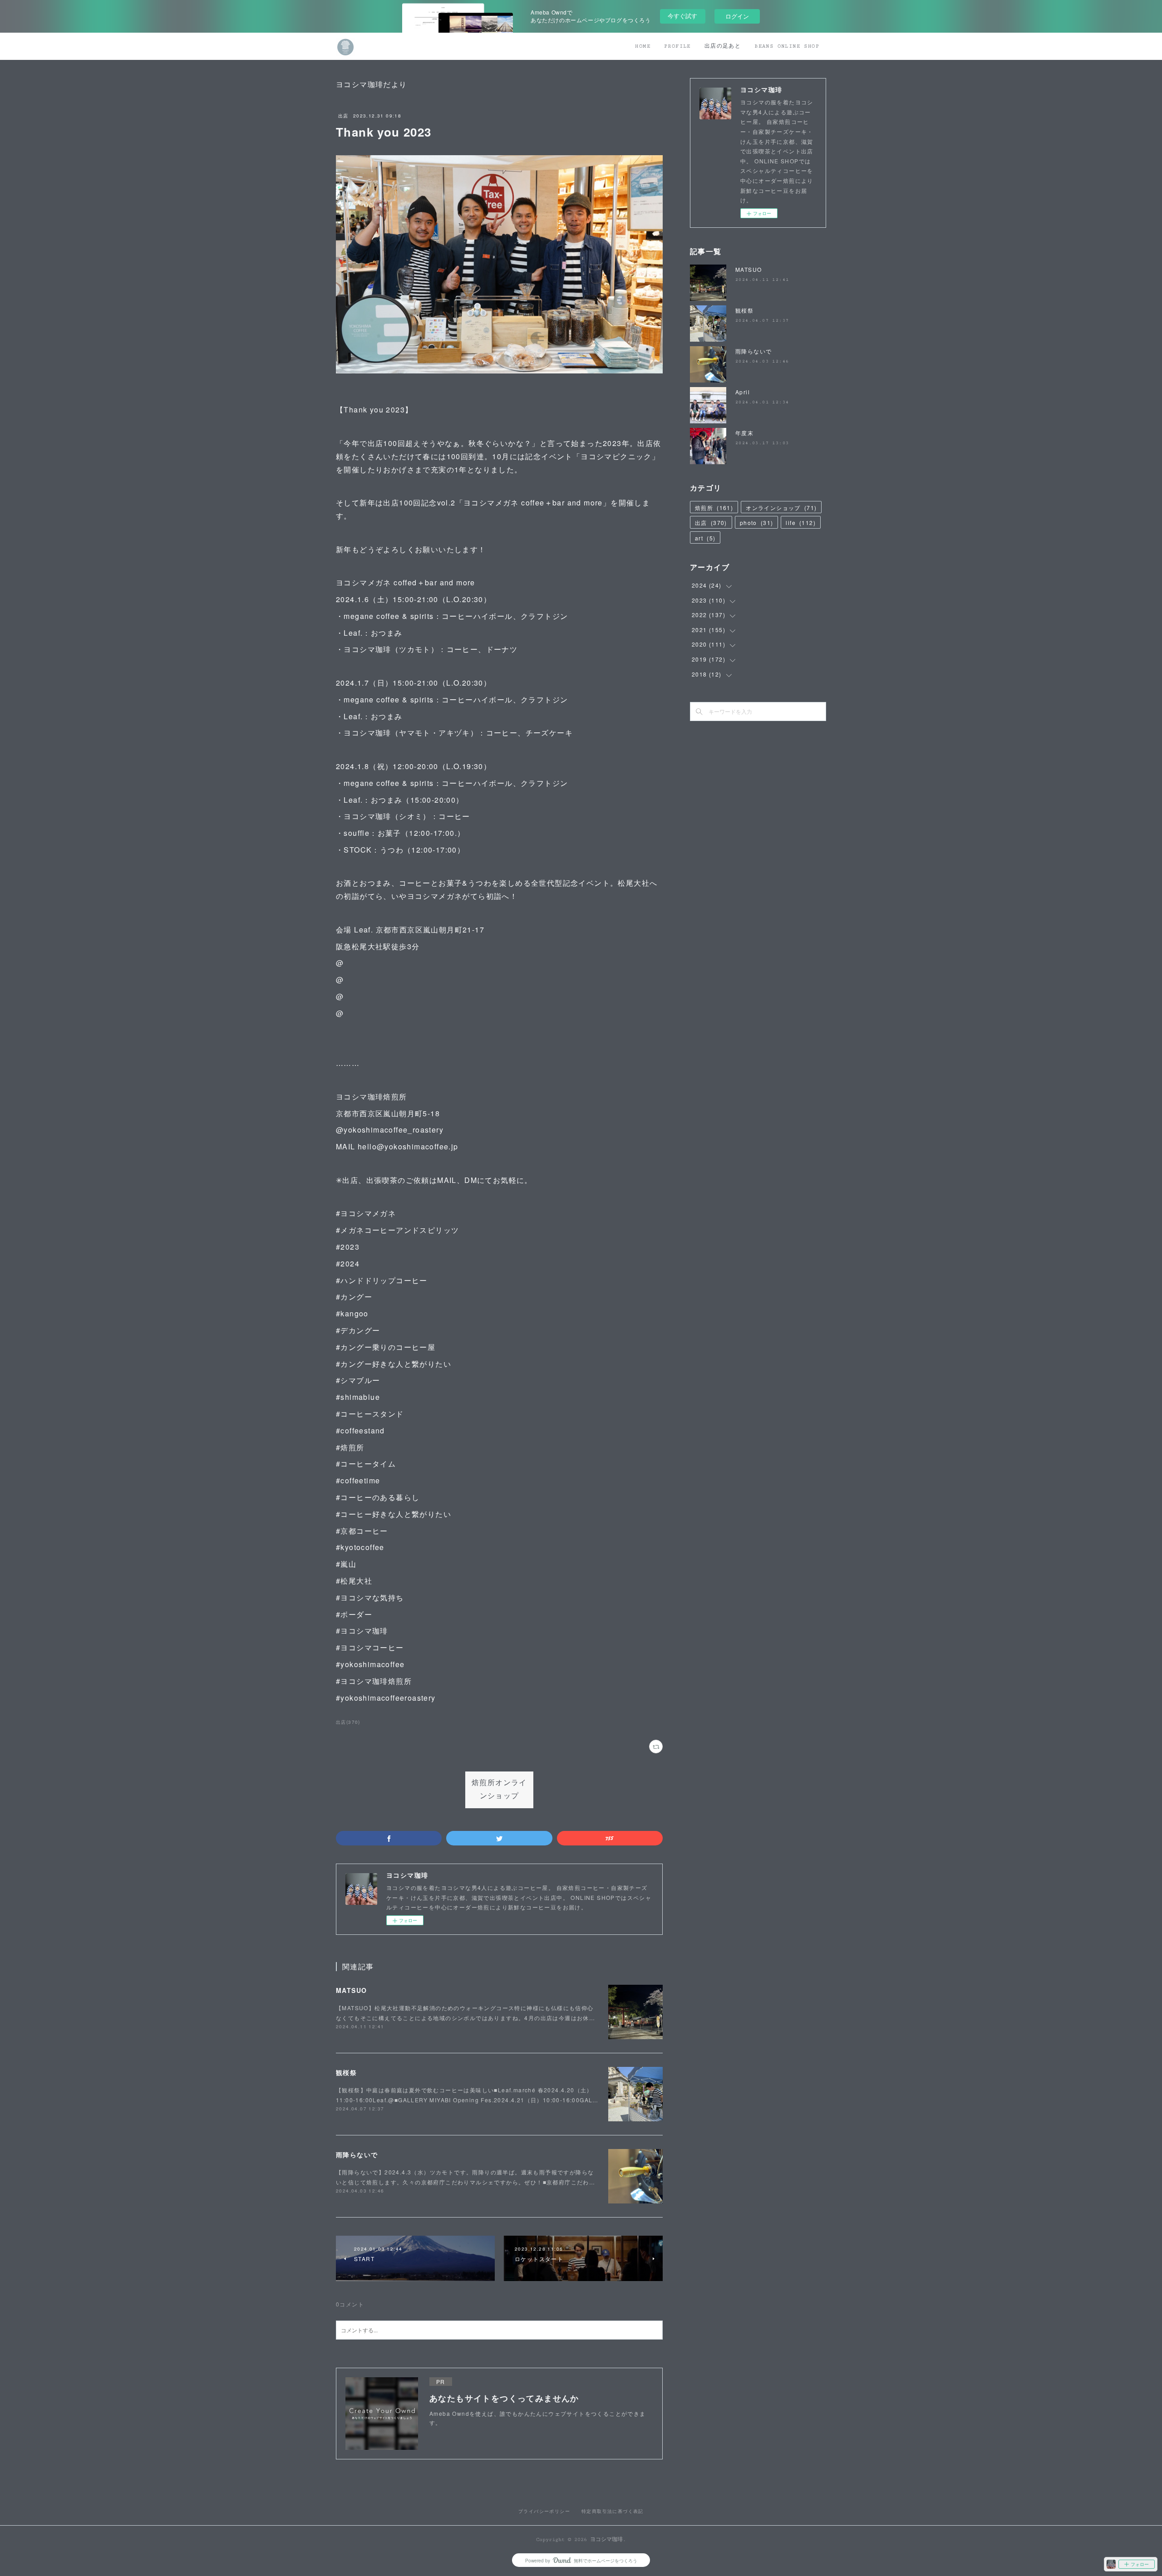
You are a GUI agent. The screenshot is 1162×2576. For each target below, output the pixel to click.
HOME (643, 46)
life (801, 523)
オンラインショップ (781, 508)
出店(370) (348, 1722)
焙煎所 (714, 508)
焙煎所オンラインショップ (499, 1790)
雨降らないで (357, 2154)
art (705, 538)
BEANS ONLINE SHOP (787, 46)
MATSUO (351, 1990)
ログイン (737, 16)
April (743, 392)
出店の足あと (723, 46)
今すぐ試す (682, 16)
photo (757, 523)
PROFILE (677, 46)
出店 (343, 116)
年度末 (744, 433)
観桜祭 (346, 2072)
